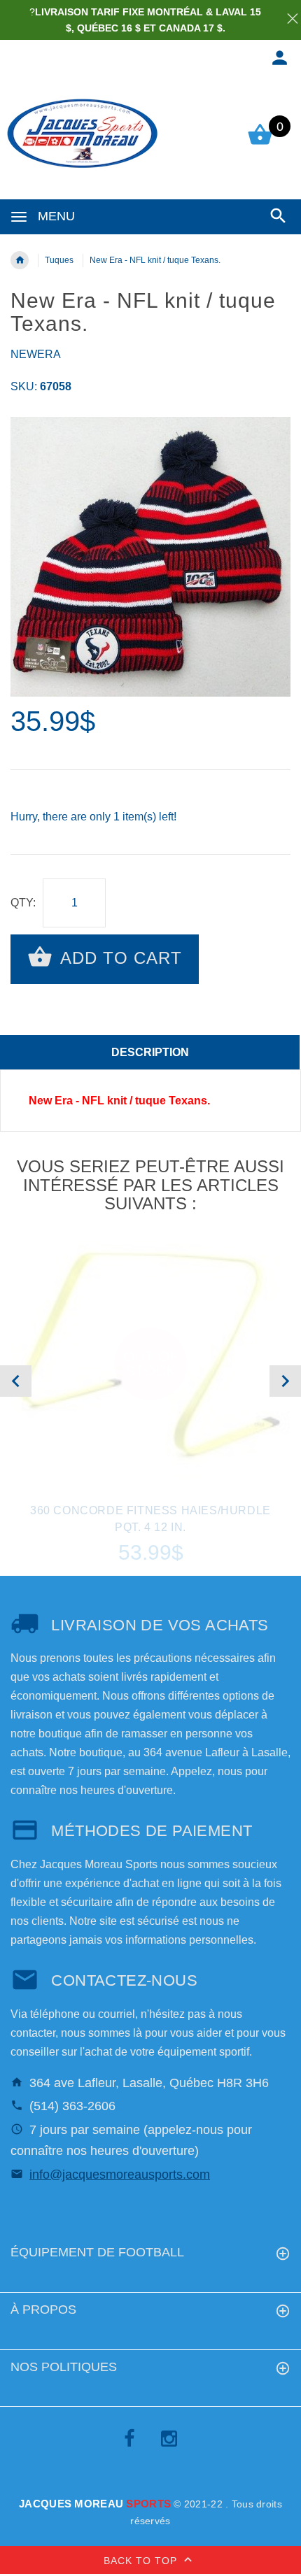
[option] (150, 557)
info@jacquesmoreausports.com (120, 2175)
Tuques (59, 260)
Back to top (142, 2561)
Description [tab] (150, 1052)
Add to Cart (119, 958)
